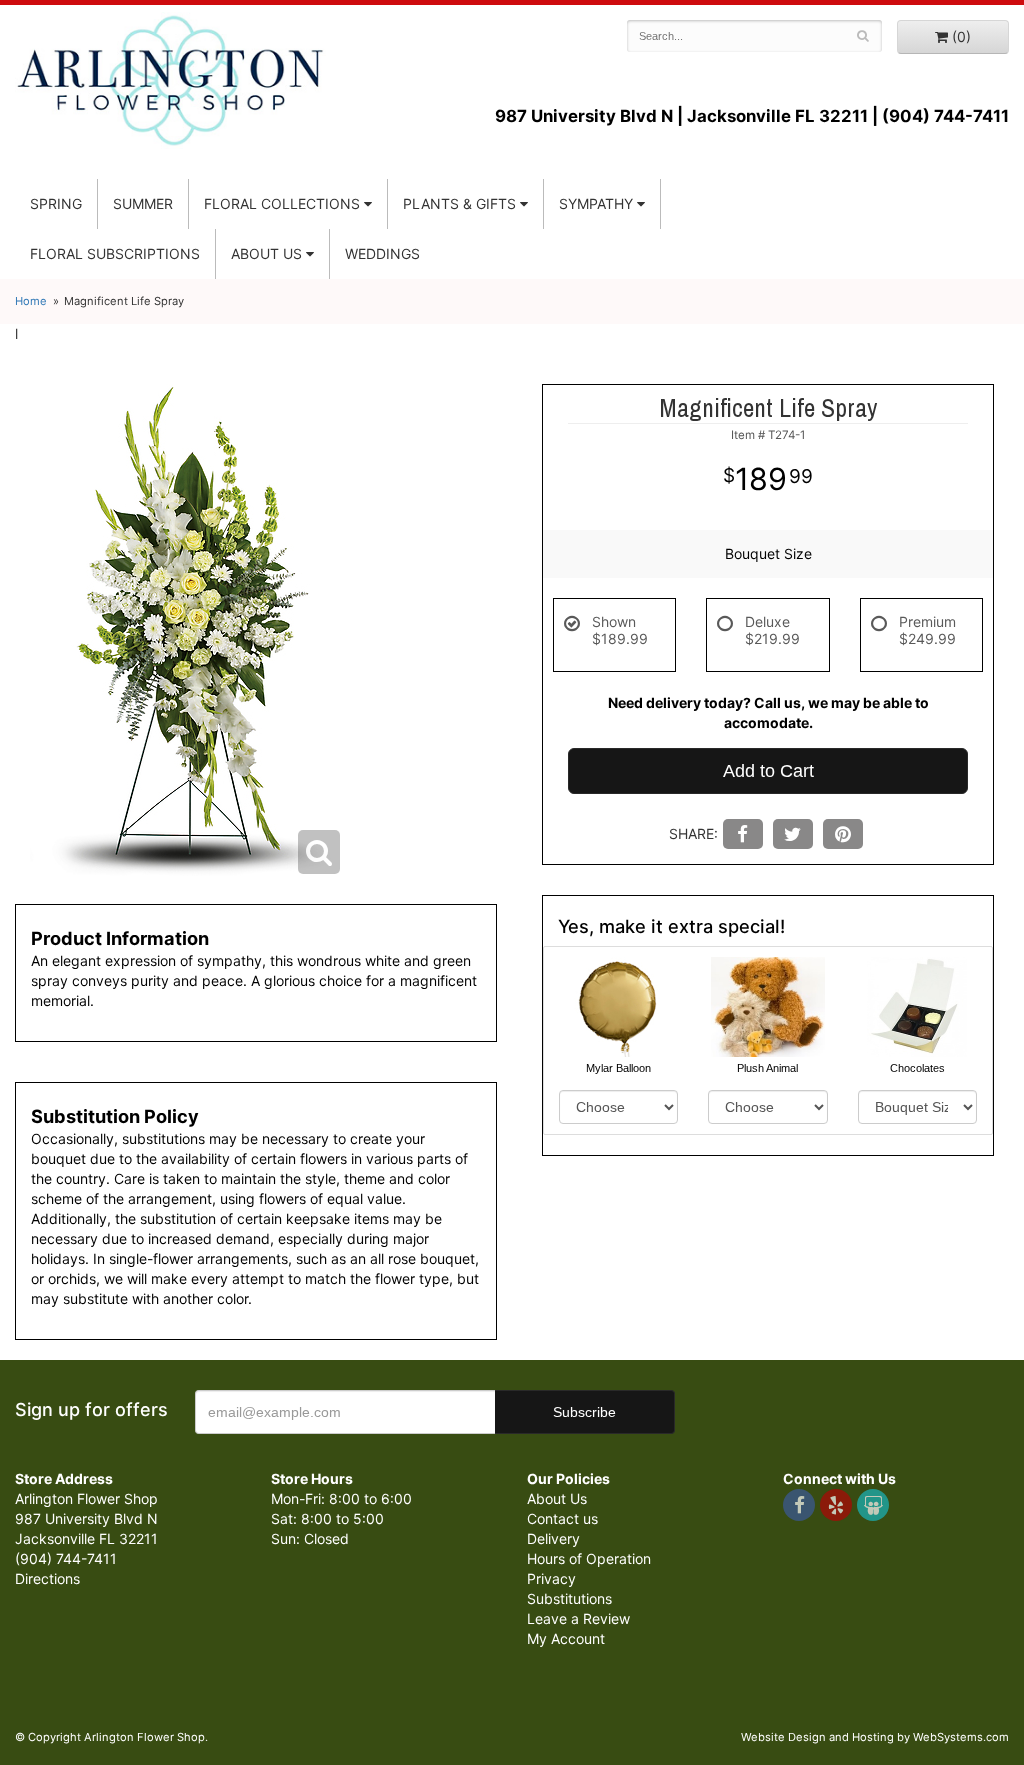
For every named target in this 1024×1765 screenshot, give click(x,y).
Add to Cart (768, 771)
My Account (566, 1638)
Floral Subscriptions (115, 253)
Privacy (551, 1578)
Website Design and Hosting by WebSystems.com (875, 1737)
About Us (557, 1498)
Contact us (562, 1518)
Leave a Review (578, 1618)
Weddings (382, 253)
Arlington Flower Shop (170, 80)
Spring (56, 203)
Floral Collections (282, 203)
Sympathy (596, 203)
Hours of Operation (589, 1558)
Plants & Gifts (459, 203)
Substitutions (569, 1598)
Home (31, 301)
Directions (47, 1578)
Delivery (553, 1538)
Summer (143, 203)
